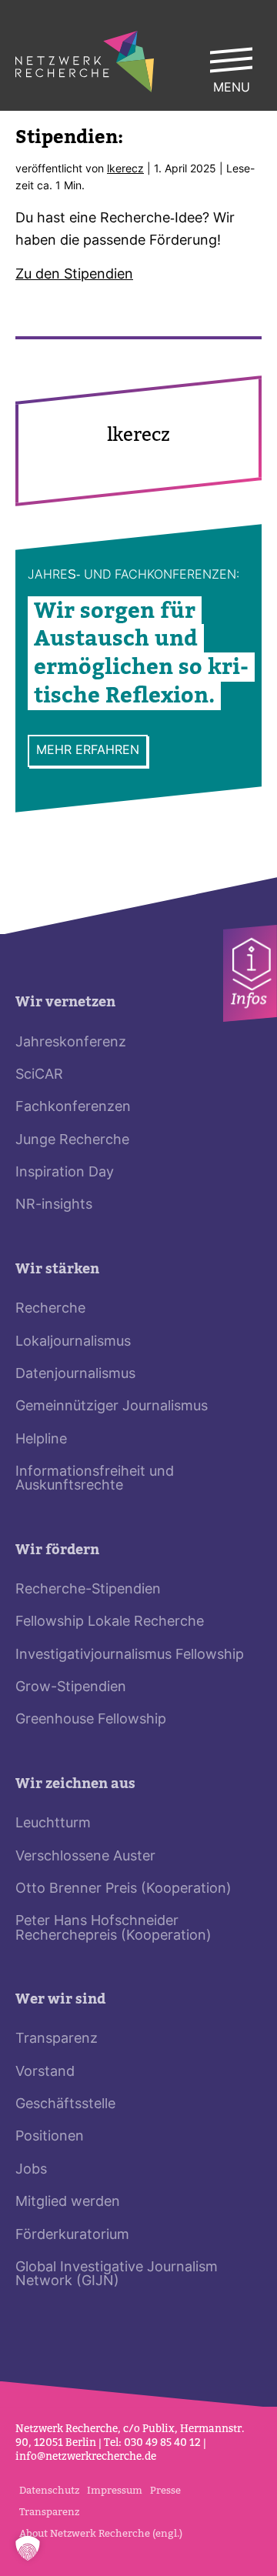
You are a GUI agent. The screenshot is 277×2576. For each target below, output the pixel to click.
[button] (28, 2548)
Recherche (50, 1309)
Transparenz (57, 2039)
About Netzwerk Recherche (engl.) (101, 2533)
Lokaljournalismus (73, 1342)
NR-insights (54, 1205)
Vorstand (45, 2072)
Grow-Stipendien (71, 1688)
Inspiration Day (65, 1173)
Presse (165, 2490)
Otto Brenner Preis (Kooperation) (123, 1889)
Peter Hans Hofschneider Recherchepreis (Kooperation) (113, 1929)
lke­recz (125, 170)
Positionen (50, 2137)
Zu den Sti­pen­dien (74, 275)
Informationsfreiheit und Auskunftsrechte (95, 1479)
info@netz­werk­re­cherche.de (86, 2456)
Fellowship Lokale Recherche (110, 1622)
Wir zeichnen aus (75, 1784)
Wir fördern (57, 1550)
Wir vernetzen (65, 1002)
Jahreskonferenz (71, 1043)
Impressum (115, 2490)
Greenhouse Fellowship (91, 1720)
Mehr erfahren (88, 750)
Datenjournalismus (75, 1375)
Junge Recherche (72, 1141)
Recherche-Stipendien (88, 1590)
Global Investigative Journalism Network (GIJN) (117, 2275)
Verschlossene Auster (85, 1857)
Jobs (31, 2170)
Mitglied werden (68, 2202)
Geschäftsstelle (65, 2105)
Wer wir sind (60, 1999)
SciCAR (39, 1075)
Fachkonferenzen (73, 1108)
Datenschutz (49, 2490)
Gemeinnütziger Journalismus (112, 1407)
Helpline (41, 1440)
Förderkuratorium (72, 2236)
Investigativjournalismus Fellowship (130, 1655)
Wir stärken (57, 1269)
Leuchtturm (53, 1824)
